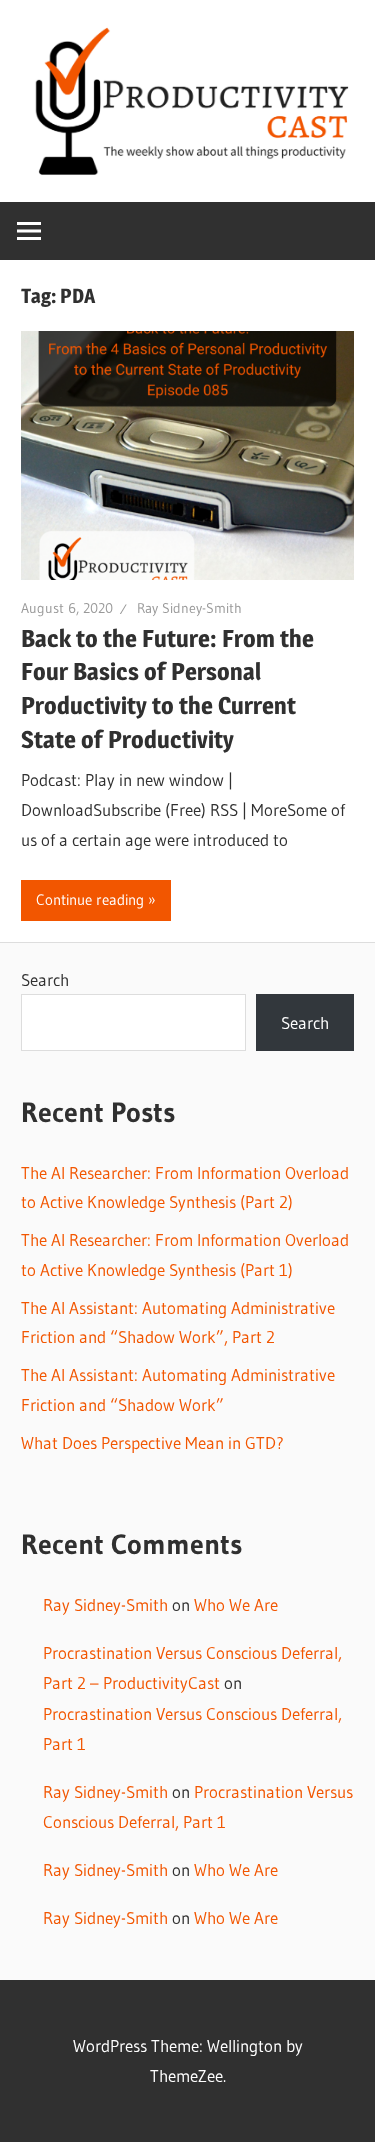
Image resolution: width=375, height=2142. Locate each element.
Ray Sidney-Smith (189, 608)
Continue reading (90, 899)
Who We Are (236, 1604)
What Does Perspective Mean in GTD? (152, 1442)
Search (45, 979)
